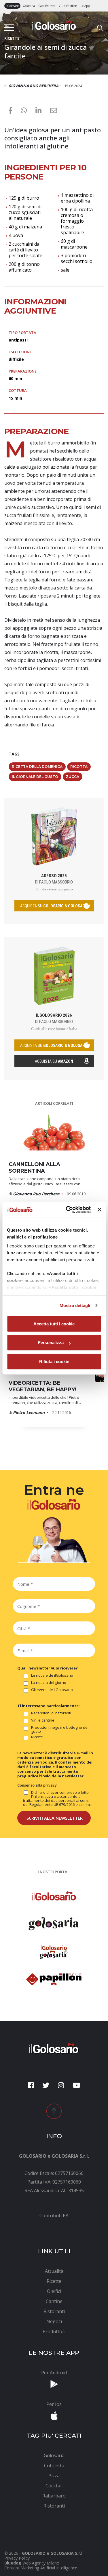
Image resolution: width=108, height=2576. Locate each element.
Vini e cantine (43, 1720)
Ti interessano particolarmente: (49, 1706)
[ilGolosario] (54, 25)
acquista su (54, 906)
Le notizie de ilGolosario (52, 1676)
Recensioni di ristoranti (51, 1713)
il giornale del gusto (35, 777)
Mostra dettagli (75, 1305)
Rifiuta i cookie (54, 1361)
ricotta (79, 767)
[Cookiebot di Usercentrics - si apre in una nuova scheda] (68, 1210)
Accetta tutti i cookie (54, 1324)
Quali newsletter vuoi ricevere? (48, 1668)
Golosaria (29, 6)
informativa (43, 1796)
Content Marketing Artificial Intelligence (41, 2568)
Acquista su (54, 1061)
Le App (85, 6)
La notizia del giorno (49, 1683)
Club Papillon (68, 6)
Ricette (37, 1737)
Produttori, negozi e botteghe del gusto (60, 1729)
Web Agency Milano (41, 2563)
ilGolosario (12, 6)
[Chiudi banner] (99, 1210)
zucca (73, 777)
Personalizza (51, 1343)
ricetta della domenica (37, 767)
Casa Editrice (47, 6)
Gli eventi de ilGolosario (52, 1690)
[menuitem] (54, 2216)
